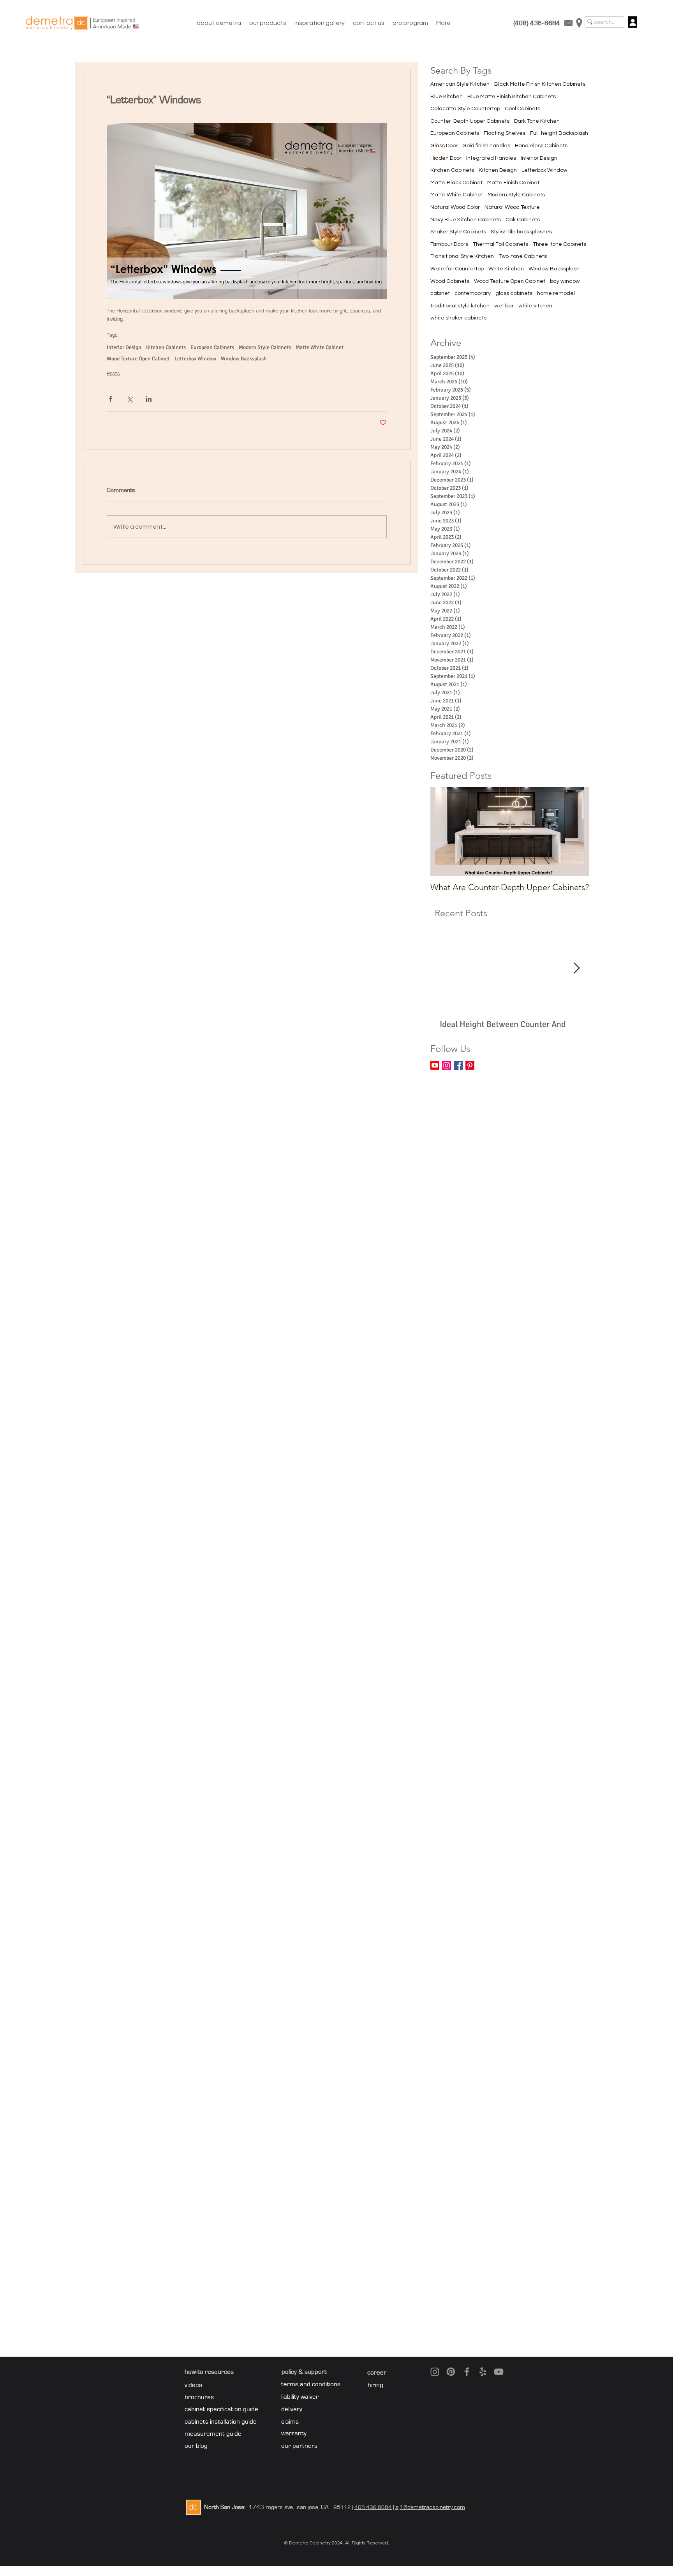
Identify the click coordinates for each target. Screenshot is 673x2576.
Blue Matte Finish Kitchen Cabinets (512, 97)
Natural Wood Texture (512, 207)
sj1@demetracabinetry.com (430, 2507)
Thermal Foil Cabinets (500, 244)
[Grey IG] (435, 2372)
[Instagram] (447, 1065)
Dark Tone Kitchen (537, 121)
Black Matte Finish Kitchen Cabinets (540, 84)
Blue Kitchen (447, 97)
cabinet (440, 293)
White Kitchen (506, 269)
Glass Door (444, 146)
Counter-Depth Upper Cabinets (470, 121)
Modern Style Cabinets (265, 347)
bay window (565, 281)
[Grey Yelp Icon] (483, 2372)
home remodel (556, 293)
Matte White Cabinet (320, 347)
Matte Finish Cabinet (513, 183)
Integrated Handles (491, 158)
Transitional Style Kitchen (462, 256)
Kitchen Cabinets (166, 347)
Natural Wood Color (455, 207)
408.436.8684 (373, 2507)
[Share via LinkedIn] (149, 399)
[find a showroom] (579, 23)
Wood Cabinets (450, 281)
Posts (113, 374)
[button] (268, 23)
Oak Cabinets (523, 220)
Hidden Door (446, 158)
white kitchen (535, 306)
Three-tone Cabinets (559, 244)
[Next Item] (576, 968)
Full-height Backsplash (559, 133)
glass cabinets (514, 293)
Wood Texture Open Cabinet (138, 359)
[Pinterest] (470, 1065)
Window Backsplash (244, 359)
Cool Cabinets (522, 109)
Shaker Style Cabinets (458, 232)
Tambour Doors (449, 244)
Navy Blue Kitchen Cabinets (466, 220)
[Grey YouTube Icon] (499, 2372)
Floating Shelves (505, 133)
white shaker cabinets (458, 318)
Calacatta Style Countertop (465, 109)
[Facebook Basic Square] (458, 1065)
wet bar (504, 306)
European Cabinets (212, 347)
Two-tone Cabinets (523, 256)
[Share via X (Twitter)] (129, 399)
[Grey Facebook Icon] (467, 2372)
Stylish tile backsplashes (521, 232)
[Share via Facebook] (110, 399)
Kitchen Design (498, 170)
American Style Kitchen (460, 84)
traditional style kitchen (460, 306)
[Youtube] (435, 1065)
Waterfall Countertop (457, 269)
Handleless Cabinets (541, 146)
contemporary (473, 293)
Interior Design (124, 347)
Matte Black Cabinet (456, 183)
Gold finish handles (486, 146)
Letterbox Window (195, 359)
